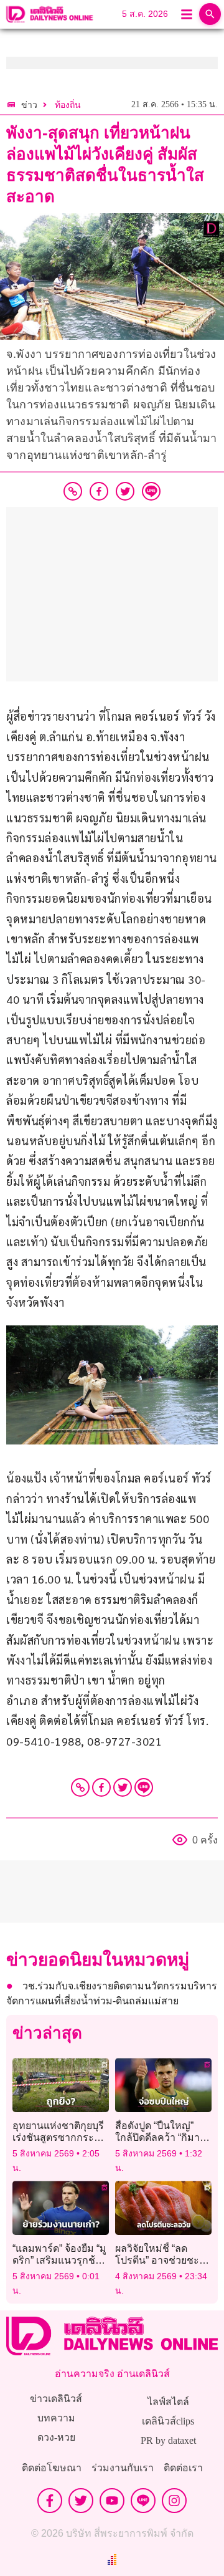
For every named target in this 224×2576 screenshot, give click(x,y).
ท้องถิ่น (68, 105)
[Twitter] (123, 1787)
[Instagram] (174, 2501)
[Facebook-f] (50, 2501)
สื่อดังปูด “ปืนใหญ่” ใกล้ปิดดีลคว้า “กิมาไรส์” (157, 2137)
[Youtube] (112, 2501)
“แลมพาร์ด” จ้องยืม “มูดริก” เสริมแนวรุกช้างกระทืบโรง (59, 2260)
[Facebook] (101, 1787)
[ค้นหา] (210, 14)
